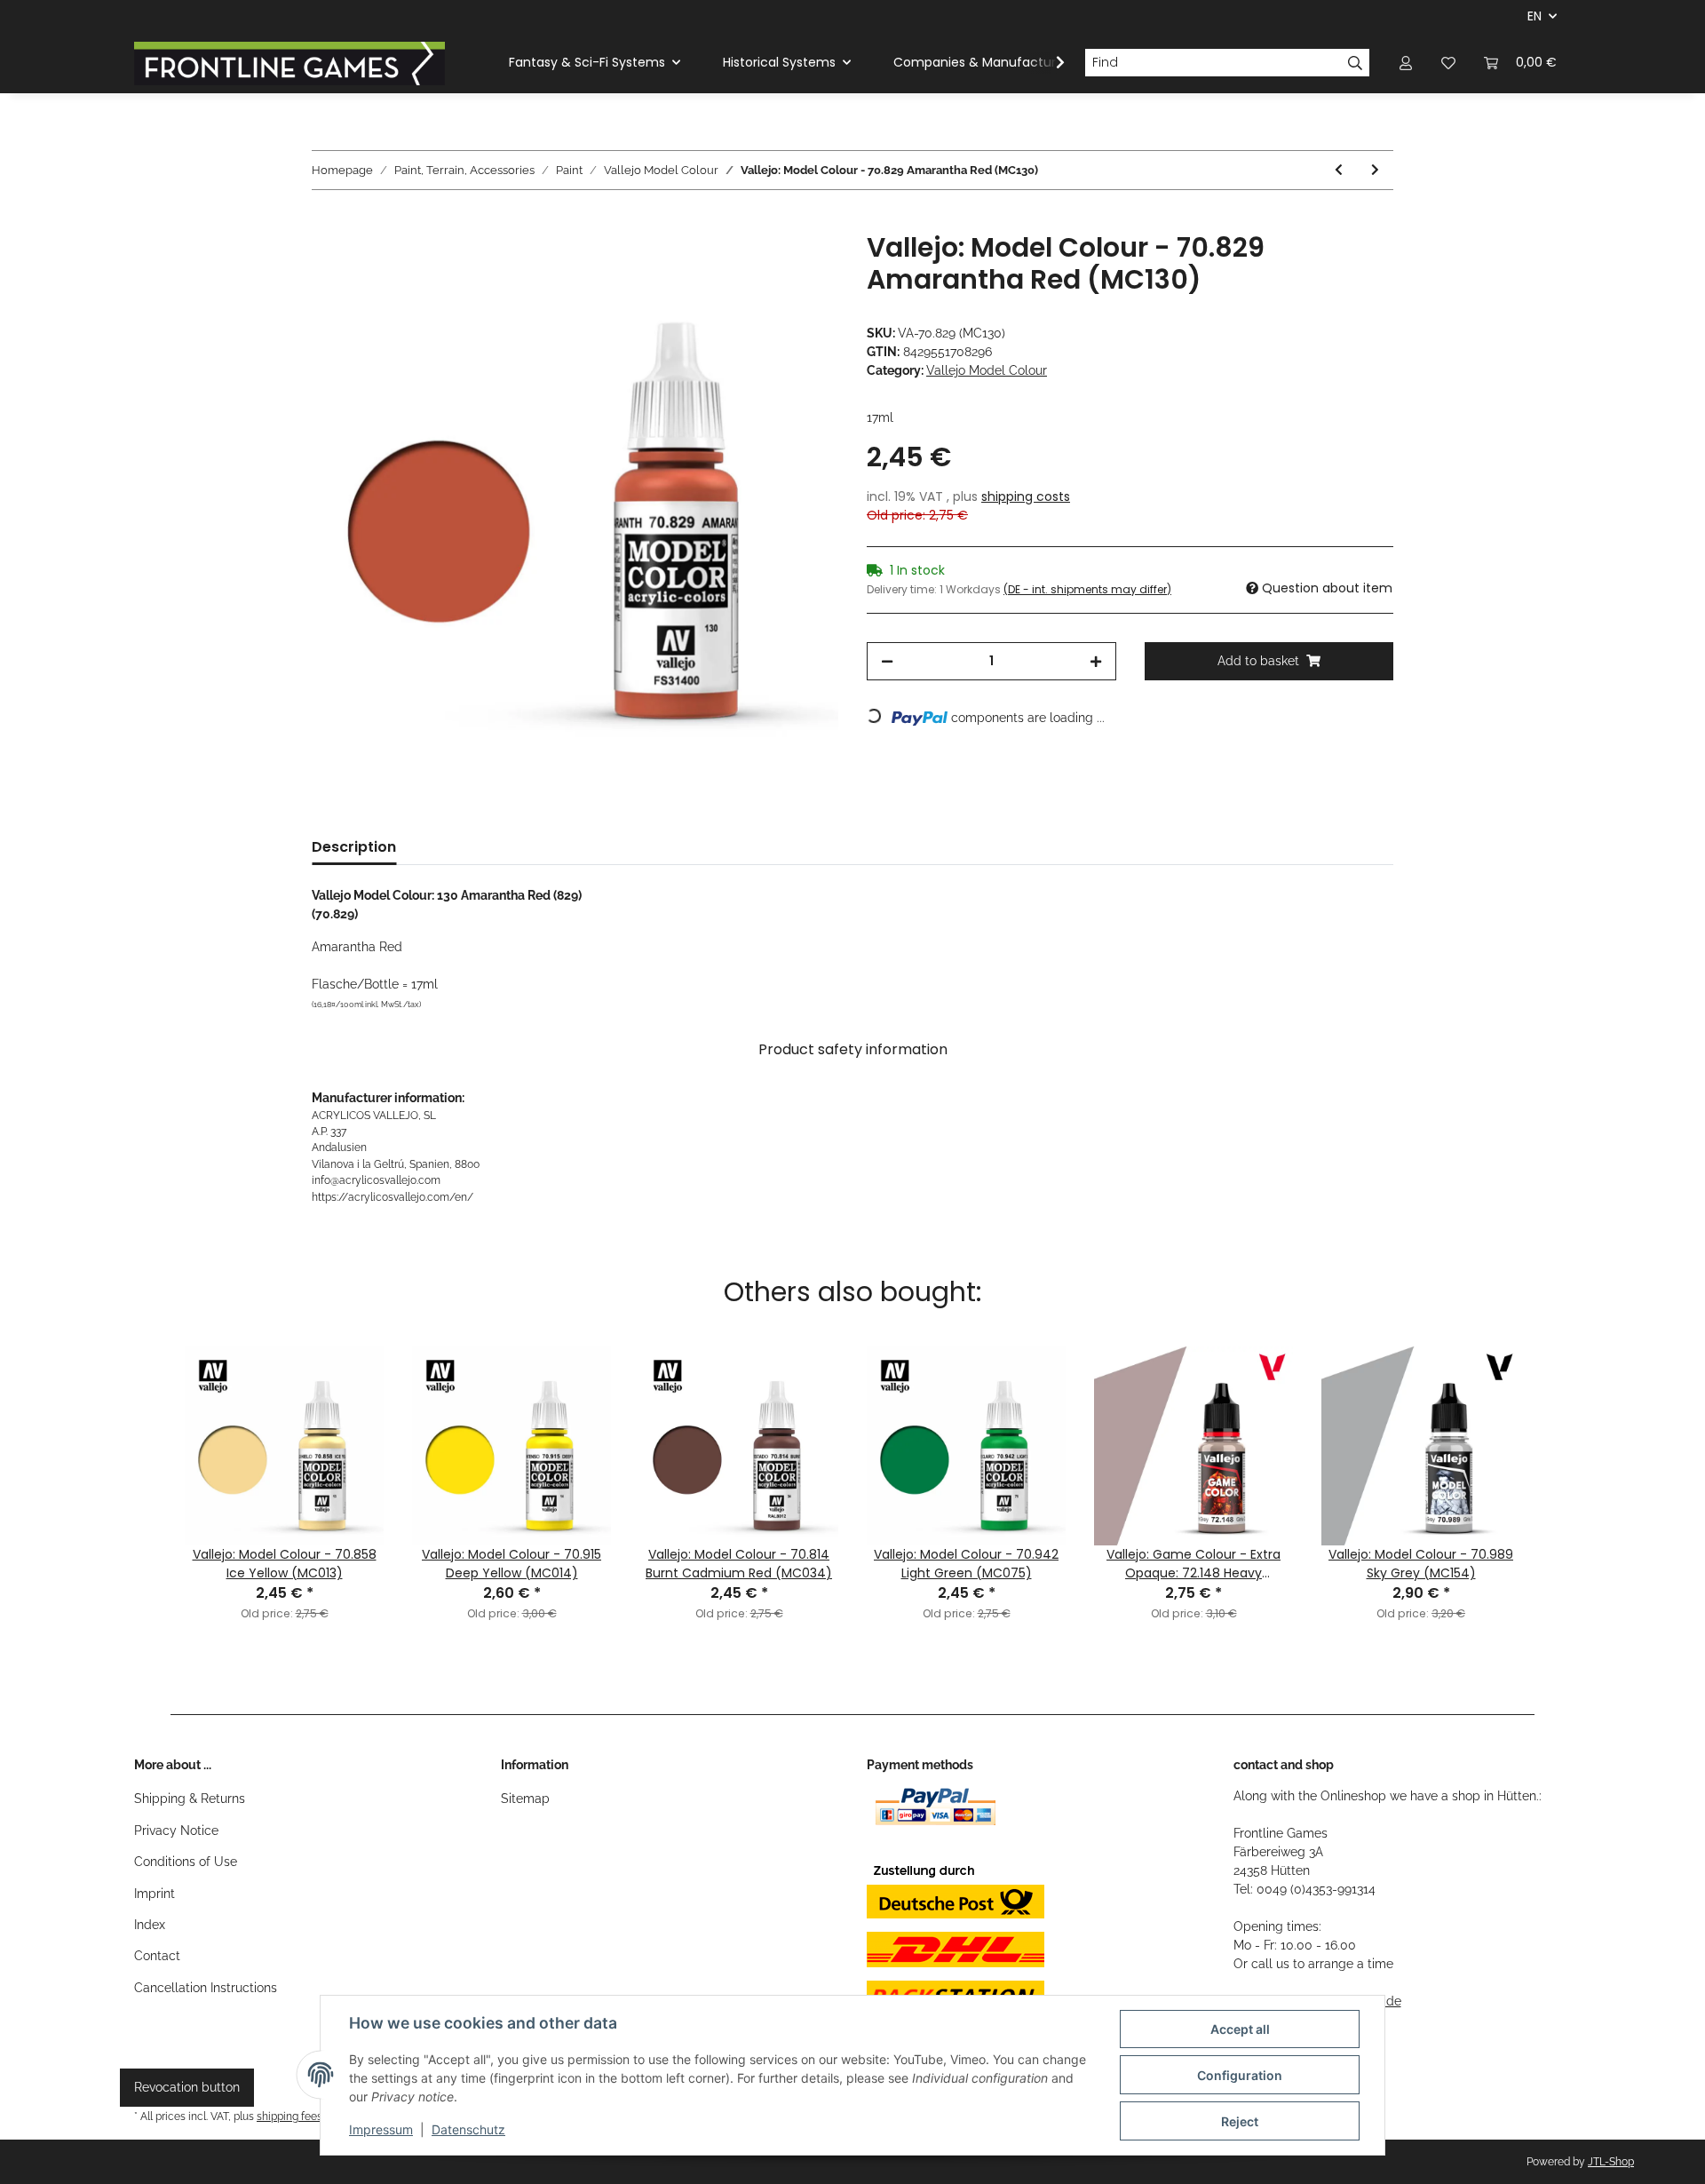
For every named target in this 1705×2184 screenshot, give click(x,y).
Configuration (1240, 2075)
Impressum (381, 2129)
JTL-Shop (1611, 2162)
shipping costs (1026, 496)
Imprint (155, 1894)
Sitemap (525, 1799)
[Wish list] (1448, 63)
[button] (1406, 63)
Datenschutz (468, 2129)
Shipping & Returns (190, 1799)
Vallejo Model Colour (987, 370)
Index (150, 1925)
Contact (157, 1956)
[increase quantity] (1096, 661)
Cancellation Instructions (206, 1988)
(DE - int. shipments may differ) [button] (1087, 589)
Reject (1240, 2121)
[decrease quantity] (887, 661)
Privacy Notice (176, 1831)
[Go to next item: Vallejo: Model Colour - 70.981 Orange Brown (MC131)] (1375, 170)
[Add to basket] (326, 222)
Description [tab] (354, 847)
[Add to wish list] (801, 266)
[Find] (1356, 63)
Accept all (1240, 2029)
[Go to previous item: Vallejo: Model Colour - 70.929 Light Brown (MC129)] (1339, 170)
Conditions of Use (186, 1862)
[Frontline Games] (289, 63)
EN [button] (1534, 16)
